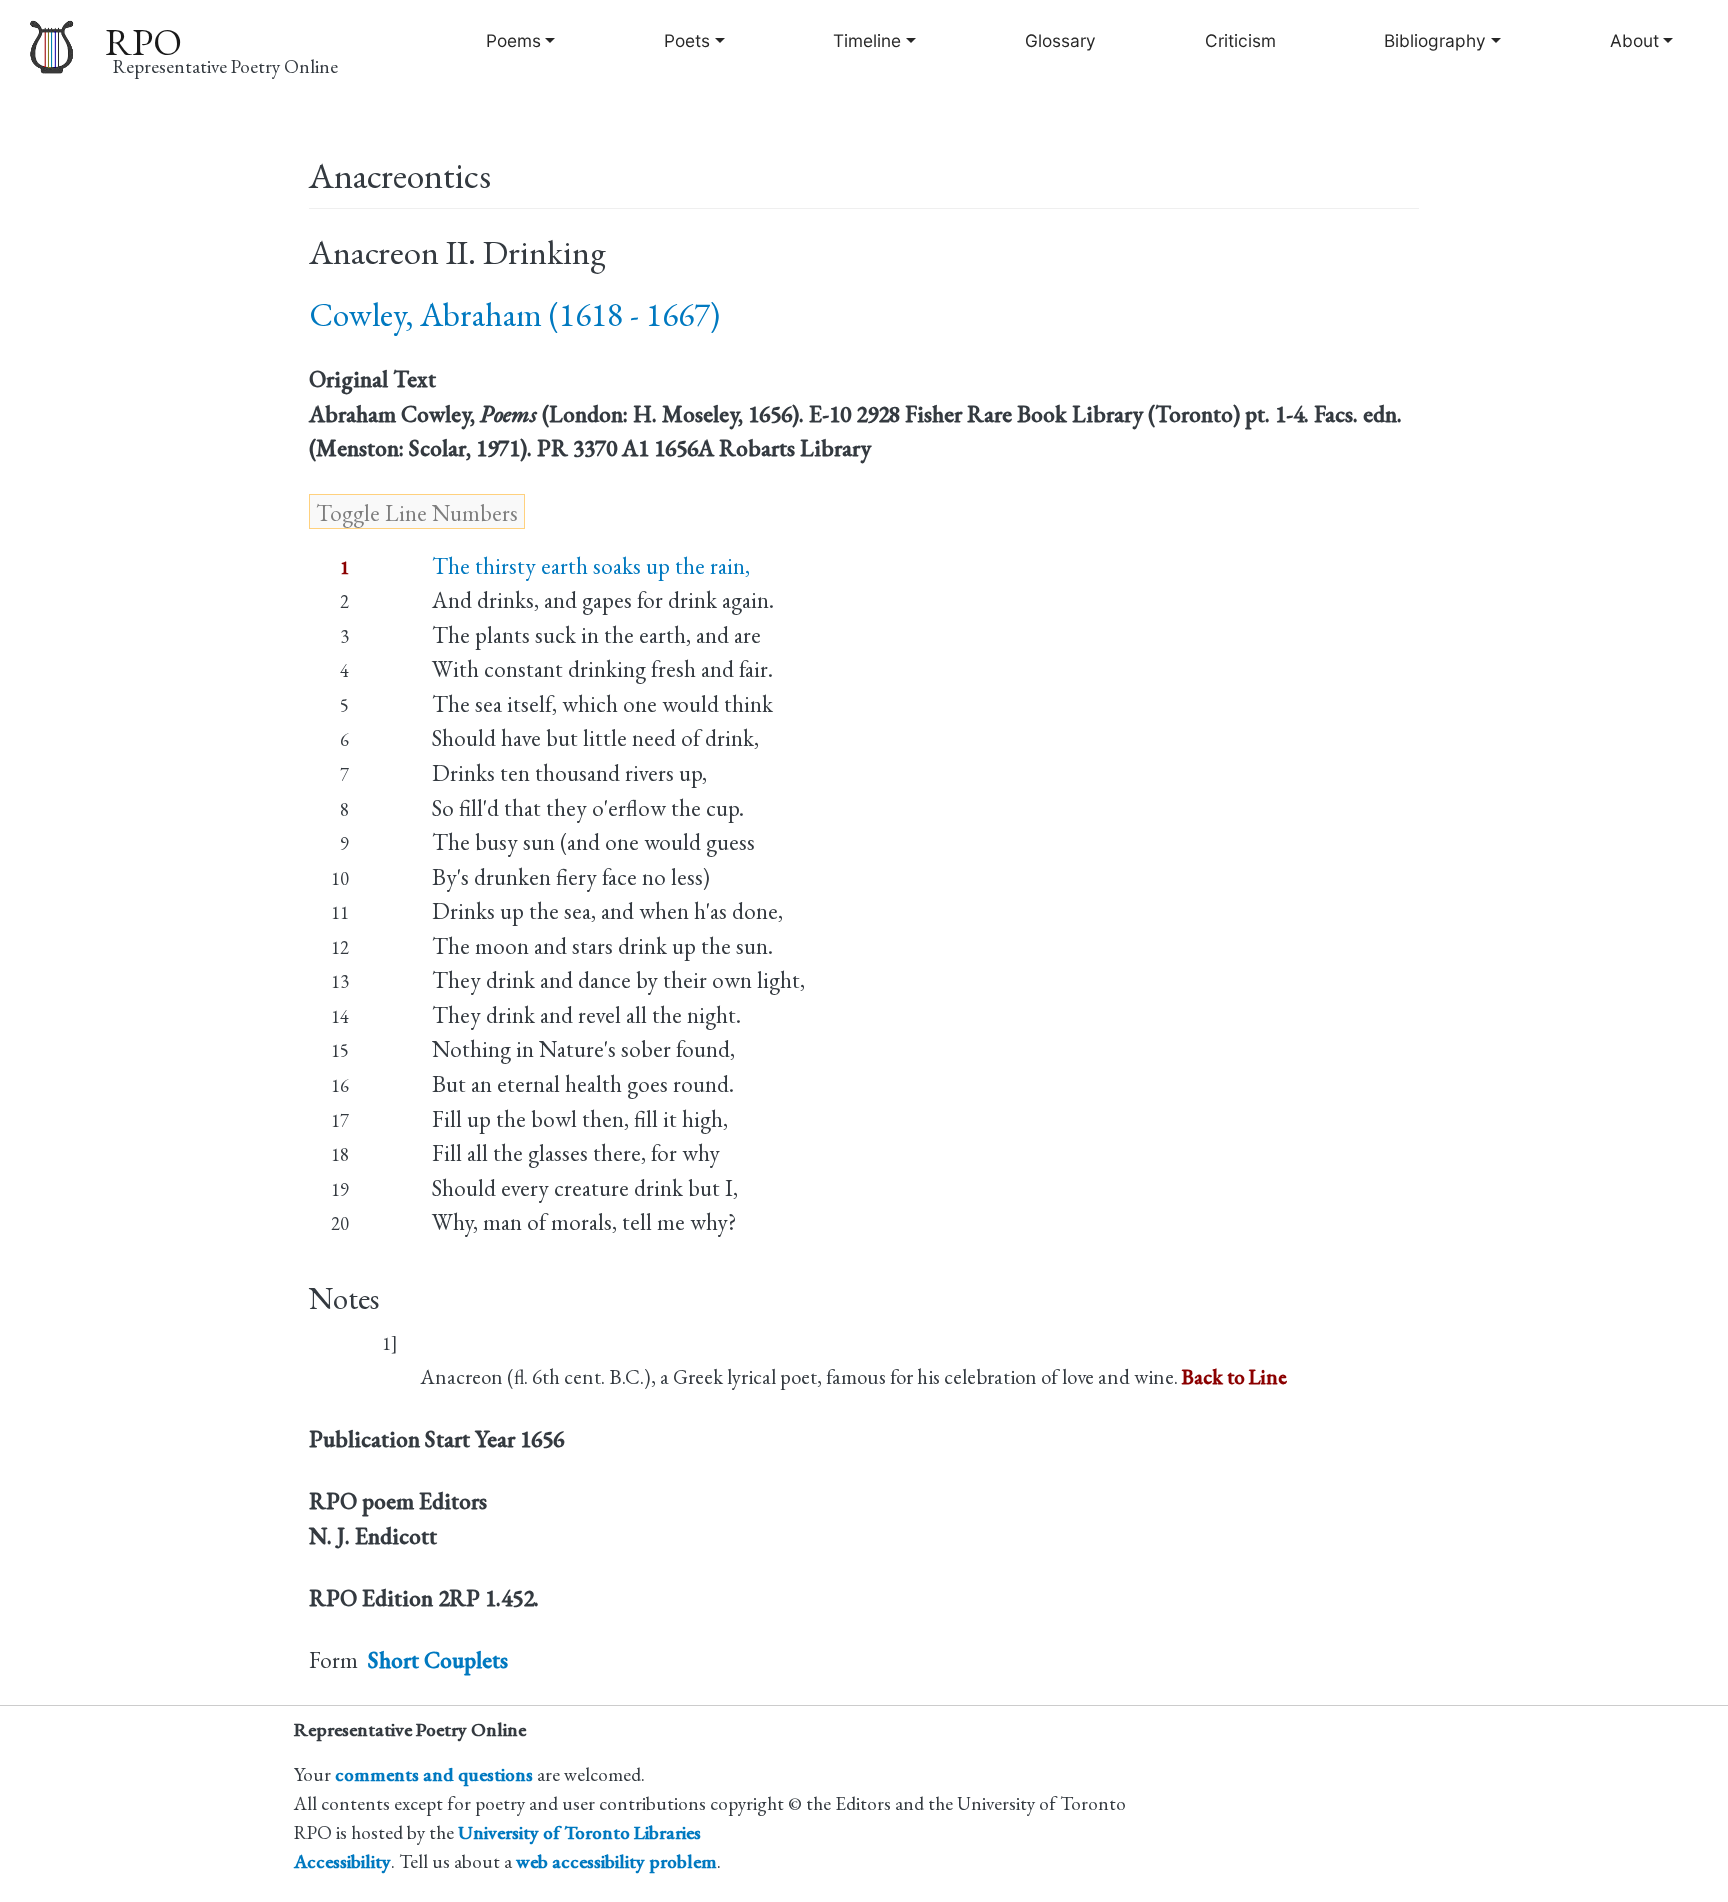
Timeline (867, 40)
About (1634, 40)
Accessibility (342, 1861)
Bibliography (1435, 40)
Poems (513, 40)
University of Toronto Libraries (579, 1832)
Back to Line (1234, 1376)
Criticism (1240, 40)
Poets (687, 40)
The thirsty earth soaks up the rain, (591, 566)
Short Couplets (438, 1660)
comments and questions (434, 1774)
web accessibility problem (616, 1861)
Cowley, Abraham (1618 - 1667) (514, 314)
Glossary (1060, 40)
